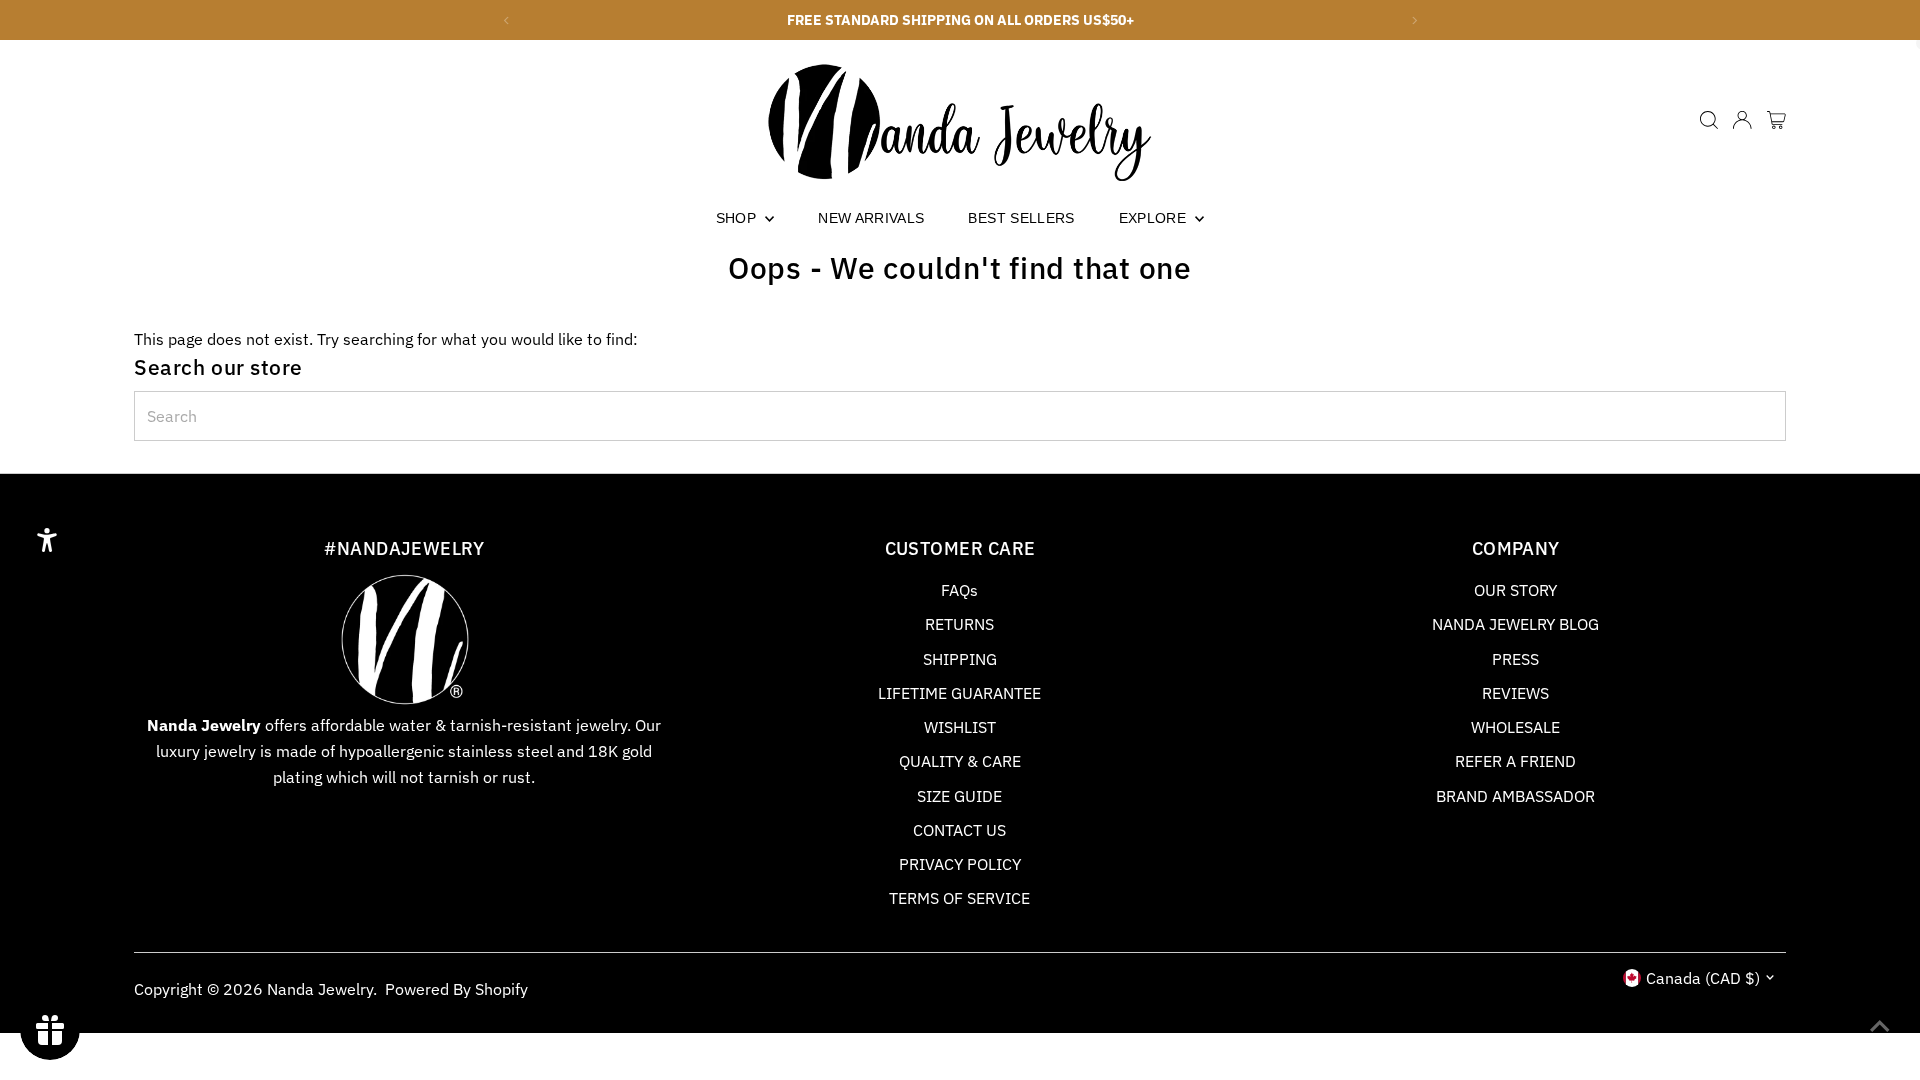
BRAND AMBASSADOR (1515, 796)
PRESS (1515, 659)
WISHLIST (960, 727)
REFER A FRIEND (1515, 761)
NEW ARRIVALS (871, 218)
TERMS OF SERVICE (959, 898)
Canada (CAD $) (1703, 978)
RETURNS (959, 624)
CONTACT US (959, 830)
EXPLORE (1155, 218)
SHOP (738, 218)
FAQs (959, 590)
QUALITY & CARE (960, 761)
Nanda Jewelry (320, 989)
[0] (1776, 120)
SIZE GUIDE (959, 796)
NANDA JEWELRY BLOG (1515, 624)
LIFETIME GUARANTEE (959, 693)
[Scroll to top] (1880, 1025)
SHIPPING (960, 659)
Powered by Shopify (456, 989)
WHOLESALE (1515, 727)
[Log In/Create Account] (1742, 120)
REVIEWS (1515, 693)
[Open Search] (1709, 120)
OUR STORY (1515, 590)
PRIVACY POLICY (960, 864)
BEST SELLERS (1021, 218)
